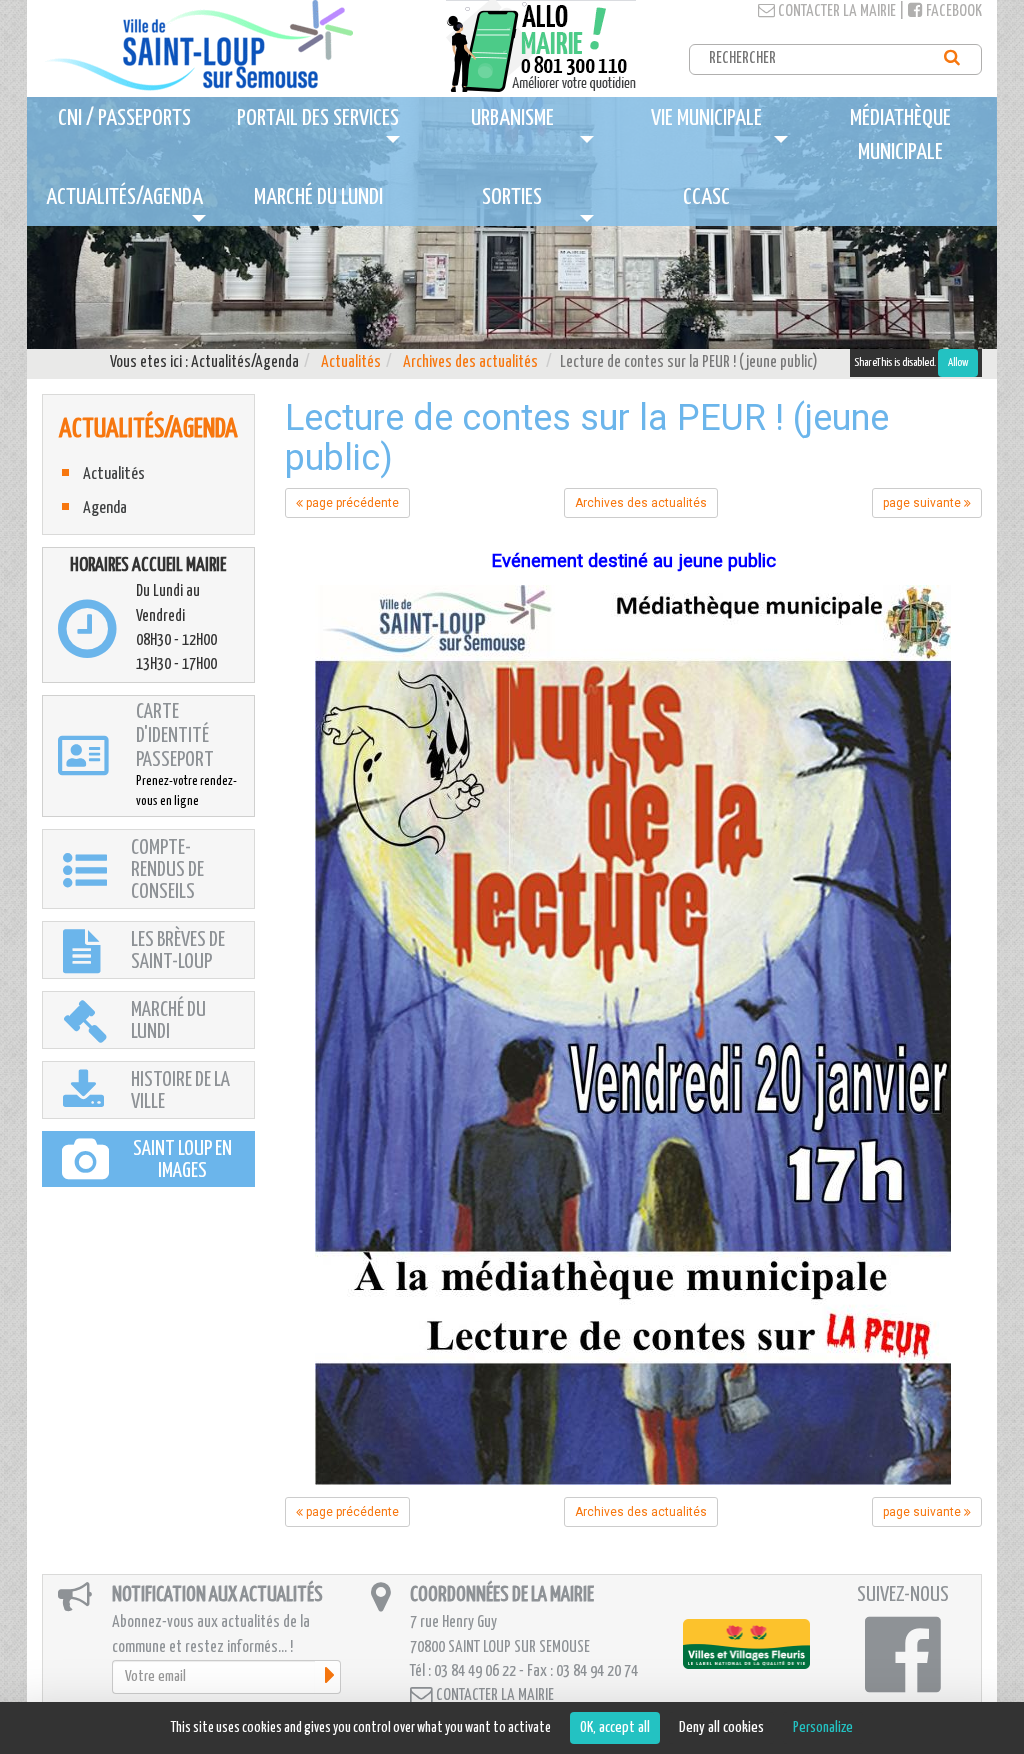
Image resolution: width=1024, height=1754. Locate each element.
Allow (958, 362)
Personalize (823, 1727)
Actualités (351, 362)
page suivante (923, 503)
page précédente (351, 503)
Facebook (952, 11)
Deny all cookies (721, 1727)
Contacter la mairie (835, 11)
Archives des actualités (470, 362)
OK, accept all (615, 1727)
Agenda (105, 508)
